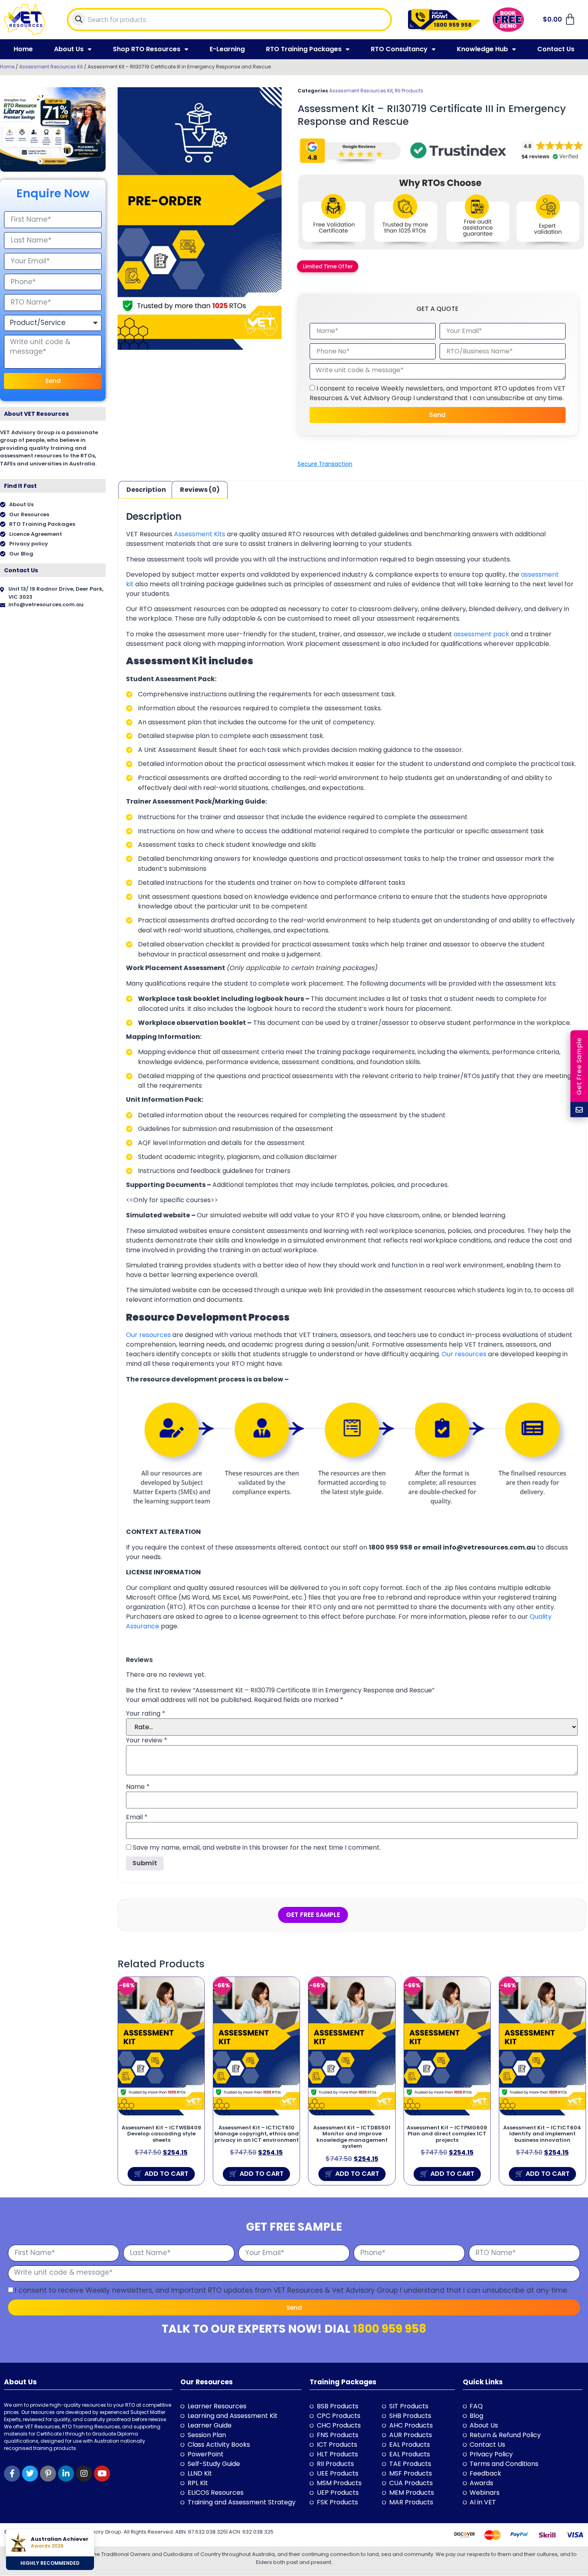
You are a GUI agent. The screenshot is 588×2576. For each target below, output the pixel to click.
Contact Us (556, 49)
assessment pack (481, 634)
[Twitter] (30, 2474)
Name (138, 1787)
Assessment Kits (200, 534)
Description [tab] (146, 490)
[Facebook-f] (12, 2474)
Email (137, 1817)
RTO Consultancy (399, 49)
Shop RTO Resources (147, 49)
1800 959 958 (390, 2329)
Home (23, 49)
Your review (147, 1740)
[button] (328, 266)
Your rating (146, 1714)
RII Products (409, 91)
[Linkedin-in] (66, 2474)
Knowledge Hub (482, 49)
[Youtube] (102, 2474)
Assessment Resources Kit (51, 67)
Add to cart (166, 2174)
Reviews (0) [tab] (200, 490)
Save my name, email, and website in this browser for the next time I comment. (257, 1848)
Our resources (148, 1335)
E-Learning (227, 49)
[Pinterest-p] (48, 2474)
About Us (69, 49)
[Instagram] (84, 2474)
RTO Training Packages (304, 49)
